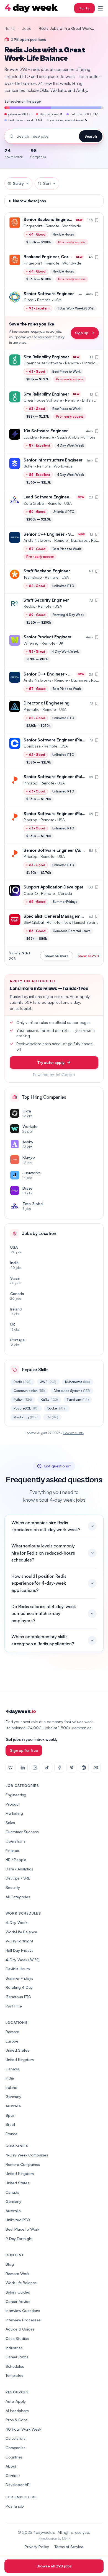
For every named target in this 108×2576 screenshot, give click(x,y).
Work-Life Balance (21, 1932)
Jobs (26, 28)
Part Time (14, 2006)
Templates (14, 2375)
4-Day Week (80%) (22, 1960)
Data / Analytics (19, 1869)
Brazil (10, 2124)
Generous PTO (18, 1997)
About (11, 2466)
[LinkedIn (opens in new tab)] (23, 1768)
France (11, 2134)
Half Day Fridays (19, 1950)
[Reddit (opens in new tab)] (84, 1768)
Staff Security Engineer (46, 600)
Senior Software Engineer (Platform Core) (65, 814)
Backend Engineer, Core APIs (52, 257)
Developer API (18, 2485)
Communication (29, 1391)
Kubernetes (78, 1382)
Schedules (15, 2366)
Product (13, 1804)
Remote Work (17, 2274)
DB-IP (66, 2538)
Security (13, 1887)
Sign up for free (24, 1750)
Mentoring (26, 1417)
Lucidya (30, 437)
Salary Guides (18, 2292)
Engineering (16, 1795)
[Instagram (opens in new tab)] (35, 1768)
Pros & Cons (16, 2420)
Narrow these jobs (29, 201)
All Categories (18, 1897)
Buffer (29, 466)
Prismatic (31, 709)
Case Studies (17, 2338)
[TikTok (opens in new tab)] (47, 1768)
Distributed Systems (72, 1391)
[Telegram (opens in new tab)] (71, 1768)
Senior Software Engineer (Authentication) (65, 850)
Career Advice (18, 2301)
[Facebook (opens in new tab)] (59, 1768)
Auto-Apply (16, 2401)
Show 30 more (57, 956)
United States (17, 2050)
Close (29, 300)
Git (52, 1417)
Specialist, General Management (55, 916)
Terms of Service (69, 2547)
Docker (57, 1408)
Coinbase (32, 746)
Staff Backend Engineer (47, 571)
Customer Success (22, 1832)
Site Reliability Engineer (46, 357)
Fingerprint (33, 226)
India (10, 2078)
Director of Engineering (47, 703)
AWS (48, 1382)
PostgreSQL (26, 1408)
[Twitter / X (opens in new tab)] (11, 1768)
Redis (22, 1382)
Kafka (49, 1399)
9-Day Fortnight (19, 1941)
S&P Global (34, 922)
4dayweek (21, 1711)
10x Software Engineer (46, 431)
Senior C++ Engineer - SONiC (52, 534)
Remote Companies (23, 2164)
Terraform (78, 1399)
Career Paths (17, 2357)
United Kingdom (20, 2060)
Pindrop (30, 783)
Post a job (15, 2506)
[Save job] (97, 220)
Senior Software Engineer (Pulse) (56, 777)
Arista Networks (37, 540)
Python (23, 1399)
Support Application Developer (53, 887)
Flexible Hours (18, 1969)
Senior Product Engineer (47, 637)
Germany (13, 2096)
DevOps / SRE (18, 1878)
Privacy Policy (37, 2547)
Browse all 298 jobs (54, 2566)
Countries (14, 2457)
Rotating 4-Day (19, 1987)
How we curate (73, 1433)
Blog (10, 2264)
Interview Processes (23, 2320)
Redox (29, 606)
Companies (16, 2448)
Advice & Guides (20, 2329)
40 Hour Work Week (23, 2429)
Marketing (14, 1813)
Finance (12, 1850)
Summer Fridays (19, 1978)
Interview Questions (23, 2311)
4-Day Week (16, 1922)
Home (9, 28)
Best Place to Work (22, 2229)
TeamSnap (33, 577)
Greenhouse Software (43, 363)
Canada (12, 2069)
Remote (12, 2032)
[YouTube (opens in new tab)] (96, 1768)
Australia (13, 2106)
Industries (14, 2348)
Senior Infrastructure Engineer (53, 460)
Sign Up (84, 8)
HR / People (16, 1860)
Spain (11, 2115)
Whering (31, 643)
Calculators (16, 2438)
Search (91, 136)
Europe (12, 2041)
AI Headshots (17, 2411)
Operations (15, 1841)
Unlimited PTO (18, 2220)
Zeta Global (34, 503)
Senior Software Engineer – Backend (60, 294)
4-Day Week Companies (27, 2155)
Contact (13, 2475)
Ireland (11, 2087)
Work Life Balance (21, 2283)
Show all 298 (88, 956)
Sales (10, 1823)
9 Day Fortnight (19, 2239)
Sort (47, 183)
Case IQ (31, 893)
